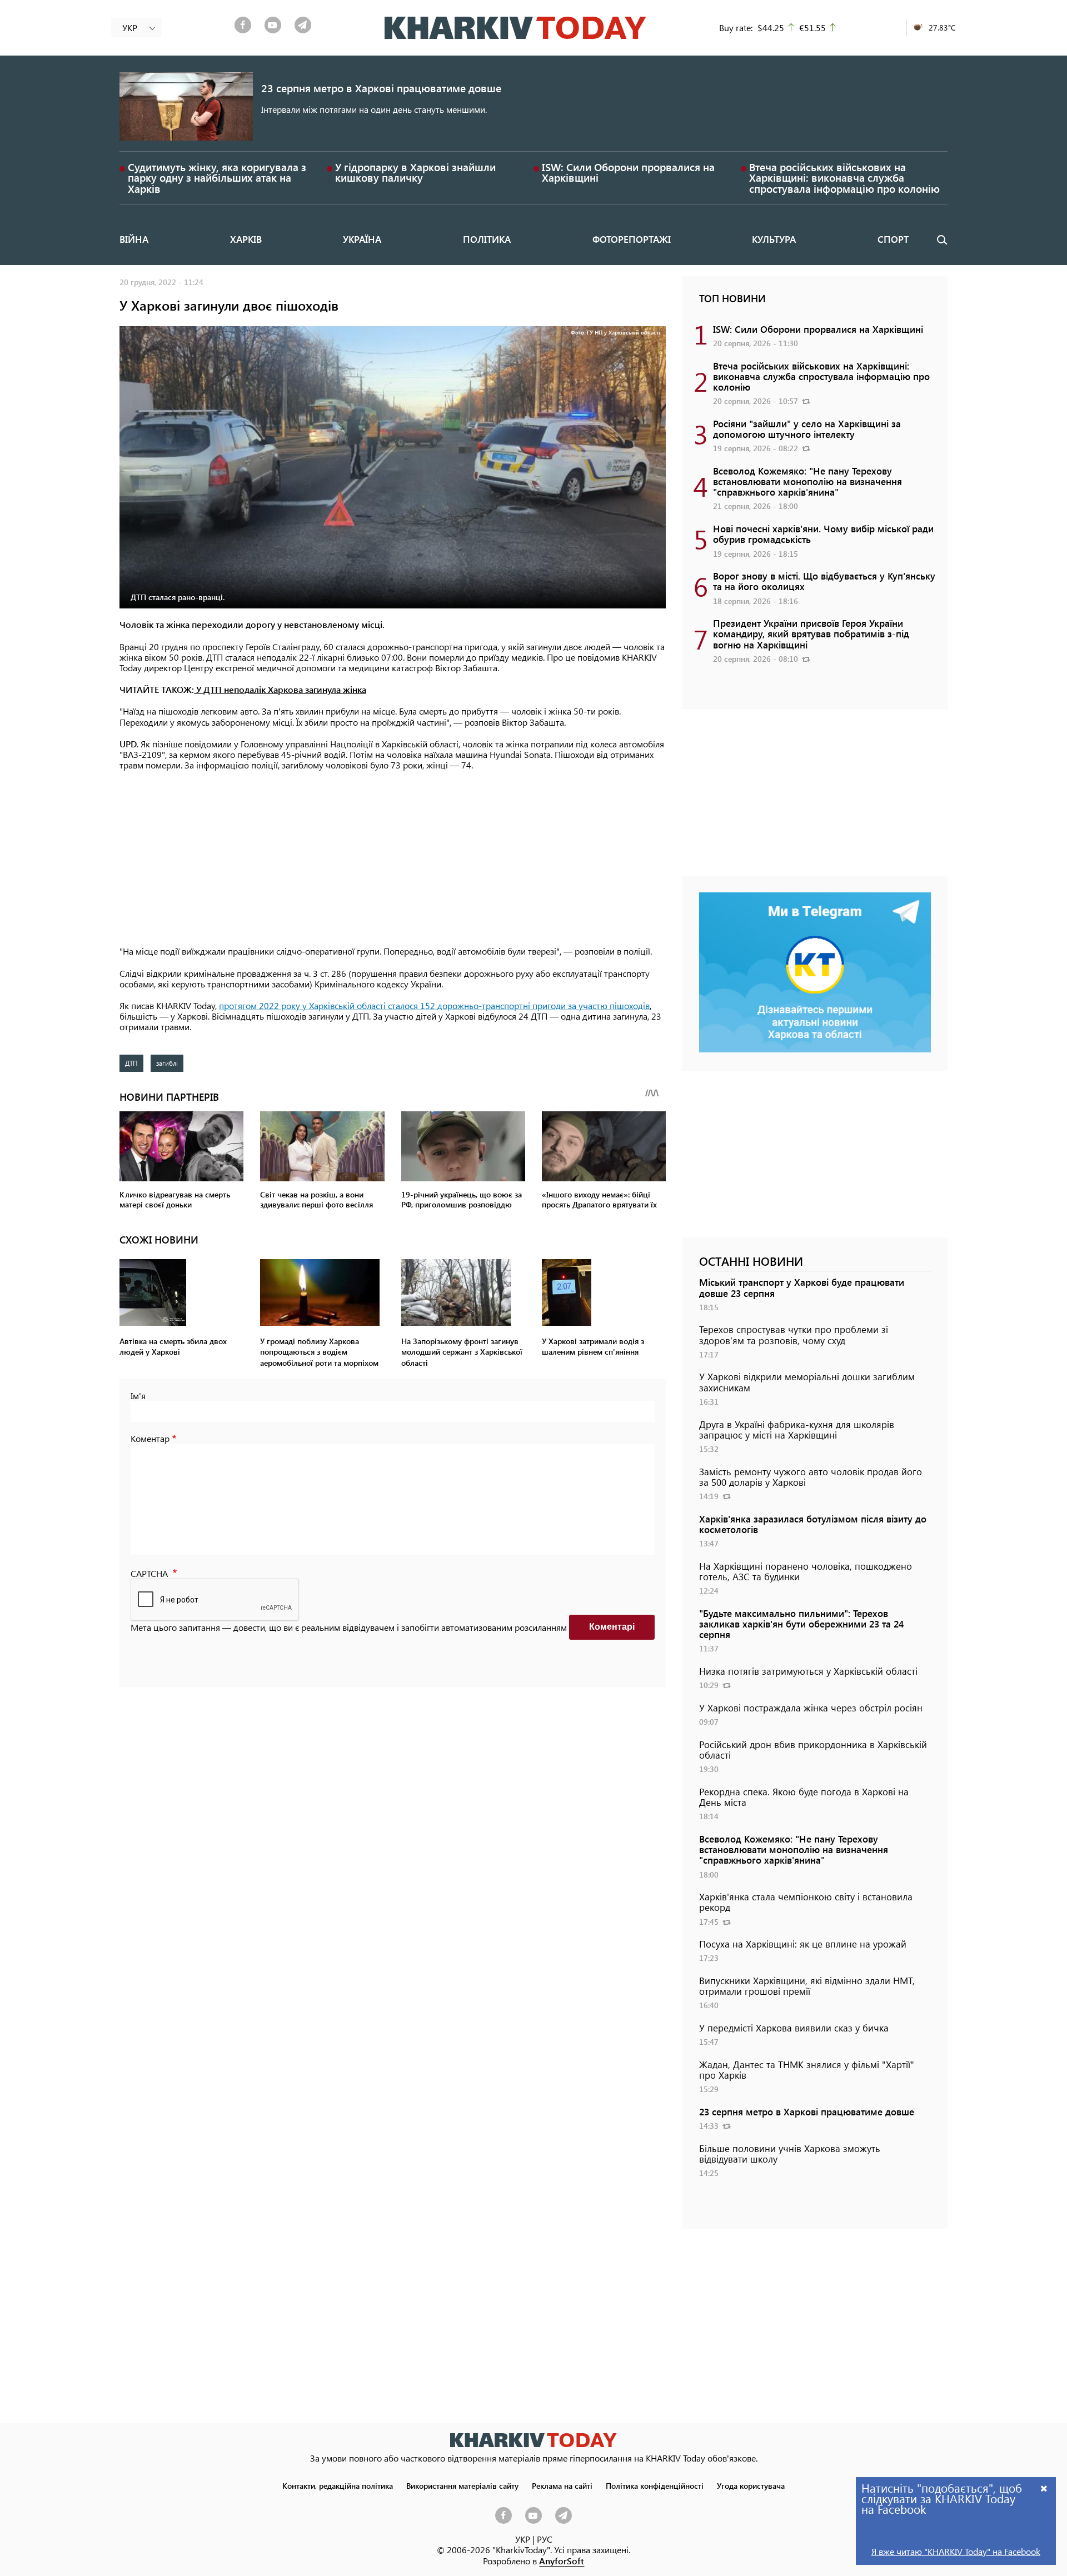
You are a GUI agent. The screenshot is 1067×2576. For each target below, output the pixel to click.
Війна (134, 239)
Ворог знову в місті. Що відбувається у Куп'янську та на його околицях (824, 581)
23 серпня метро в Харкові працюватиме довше (381, 88)
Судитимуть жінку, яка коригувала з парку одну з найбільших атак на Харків (217, 178)
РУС (545, 2539)
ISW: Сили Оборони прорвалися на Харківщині (628, 172)
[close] (1044, 2488)
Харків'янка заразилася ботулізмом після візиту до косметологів (813, 1524)
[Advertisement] (393, 859)
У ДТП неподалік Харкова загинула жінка (280, 689)
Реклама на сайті (562, 2485)
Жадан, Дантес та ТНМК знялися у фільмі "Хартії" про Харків (807, 2070)
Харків (246, 239)
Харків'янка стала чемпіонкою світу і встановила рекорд (806, 1902)
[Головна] (515, 28)
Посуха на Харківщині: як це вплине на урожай (803, 1944)
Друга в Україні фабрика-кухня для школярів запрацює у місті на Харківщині (797, 1429)
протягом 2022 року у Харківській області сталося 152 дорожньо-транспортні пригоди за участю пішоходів (434, 1005)
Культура (774, 239)
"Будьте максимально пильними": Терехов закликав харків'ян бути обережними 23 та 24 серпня (801, 1624)
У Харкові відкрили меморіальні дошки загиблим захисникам (807, 1382)
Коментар (150, 1438)
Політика (487, 239)
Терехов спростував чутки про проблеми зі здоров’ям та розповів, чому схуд (794, 1334)
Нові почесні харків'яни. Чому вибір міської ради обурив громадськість (823, 534)
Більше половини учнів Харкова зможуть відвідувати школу (790, 2153)
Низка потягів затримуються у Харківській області (808, 1671)
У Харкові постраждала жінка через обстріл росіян (811, 1708)
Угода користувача (751, 2485)
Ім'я (138, 1396)
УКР (523, 2539)
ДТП (131, 1063)
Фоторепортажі (632, 239)
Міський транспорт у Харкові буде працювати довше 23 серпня (802, 1287)
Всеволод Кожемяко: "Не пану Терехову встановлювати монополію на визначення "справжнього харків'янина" (807, 481)
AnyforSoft (562, 2561)
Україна (362, 239)
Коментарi (612, 1627)
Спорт (893, 239)
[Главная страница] (533, 2440)
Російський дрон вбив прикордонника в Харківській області (813, 1749)
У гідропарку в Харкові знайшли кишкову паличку (415, 172)
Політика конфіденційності (655, 2485)
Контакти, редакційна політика (338, 2485)
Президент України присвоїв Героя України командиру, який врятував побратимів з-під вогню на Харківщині (811, 633)
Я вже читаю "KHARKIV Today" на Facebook (956, 2551)
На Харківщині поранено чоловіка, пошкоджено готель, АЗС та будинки (806, 1571)
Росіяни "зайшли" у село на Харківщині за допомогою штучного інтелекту (807, 429)
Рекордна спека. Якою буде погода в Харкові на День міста (804, 1797)
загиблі (167, 1063)
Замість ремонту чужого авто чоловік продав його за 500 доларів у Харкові (811, 1477)
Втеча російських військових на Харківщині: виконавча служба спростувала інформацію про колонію (844, 178)
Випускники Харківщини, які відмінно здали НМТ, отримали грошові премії (807, 1986)
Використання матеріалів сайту (462, 2485)
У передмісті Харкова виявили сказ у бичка (794, 2028)
